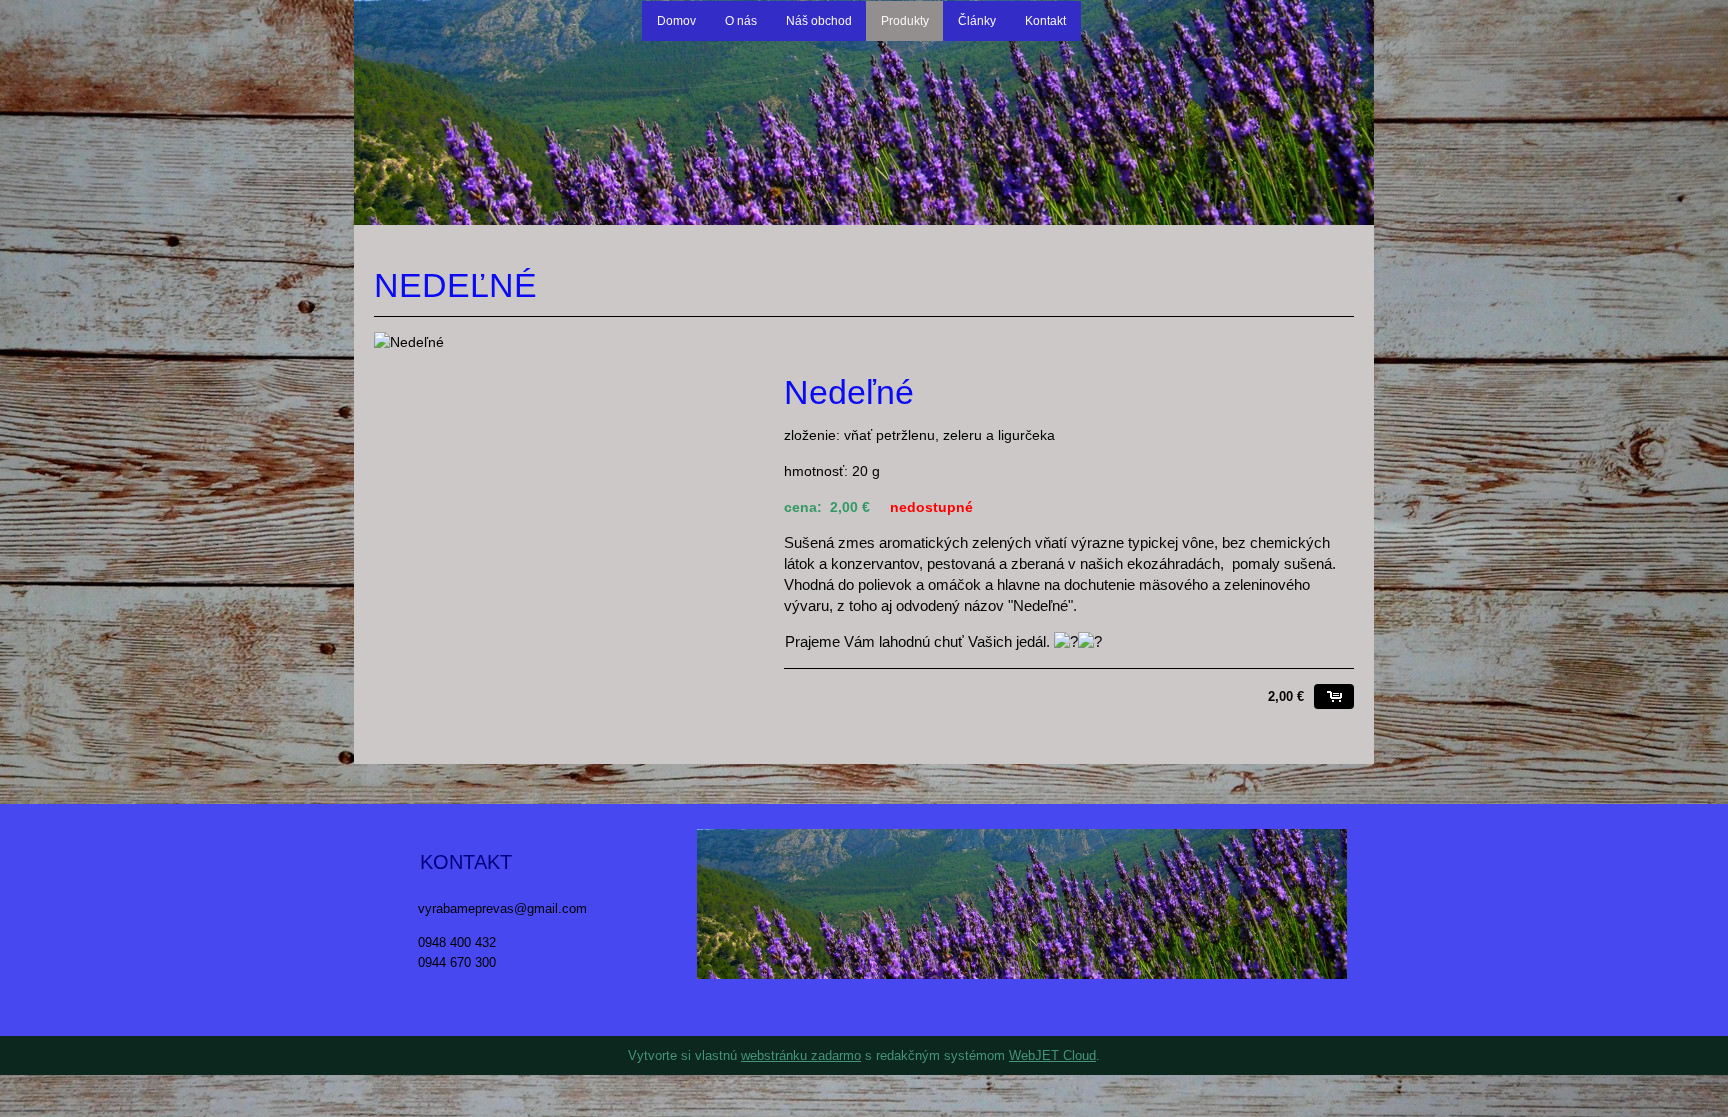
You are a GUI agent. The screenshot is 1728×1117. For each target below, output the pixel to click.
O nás (741, 21)
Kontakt (1045, 21)
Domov (676, 21)
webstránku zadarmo (801, 1055)
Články (977, 21)
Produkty (905, 21)
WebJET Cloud (1052, 1055)
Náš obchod (819, 21)
